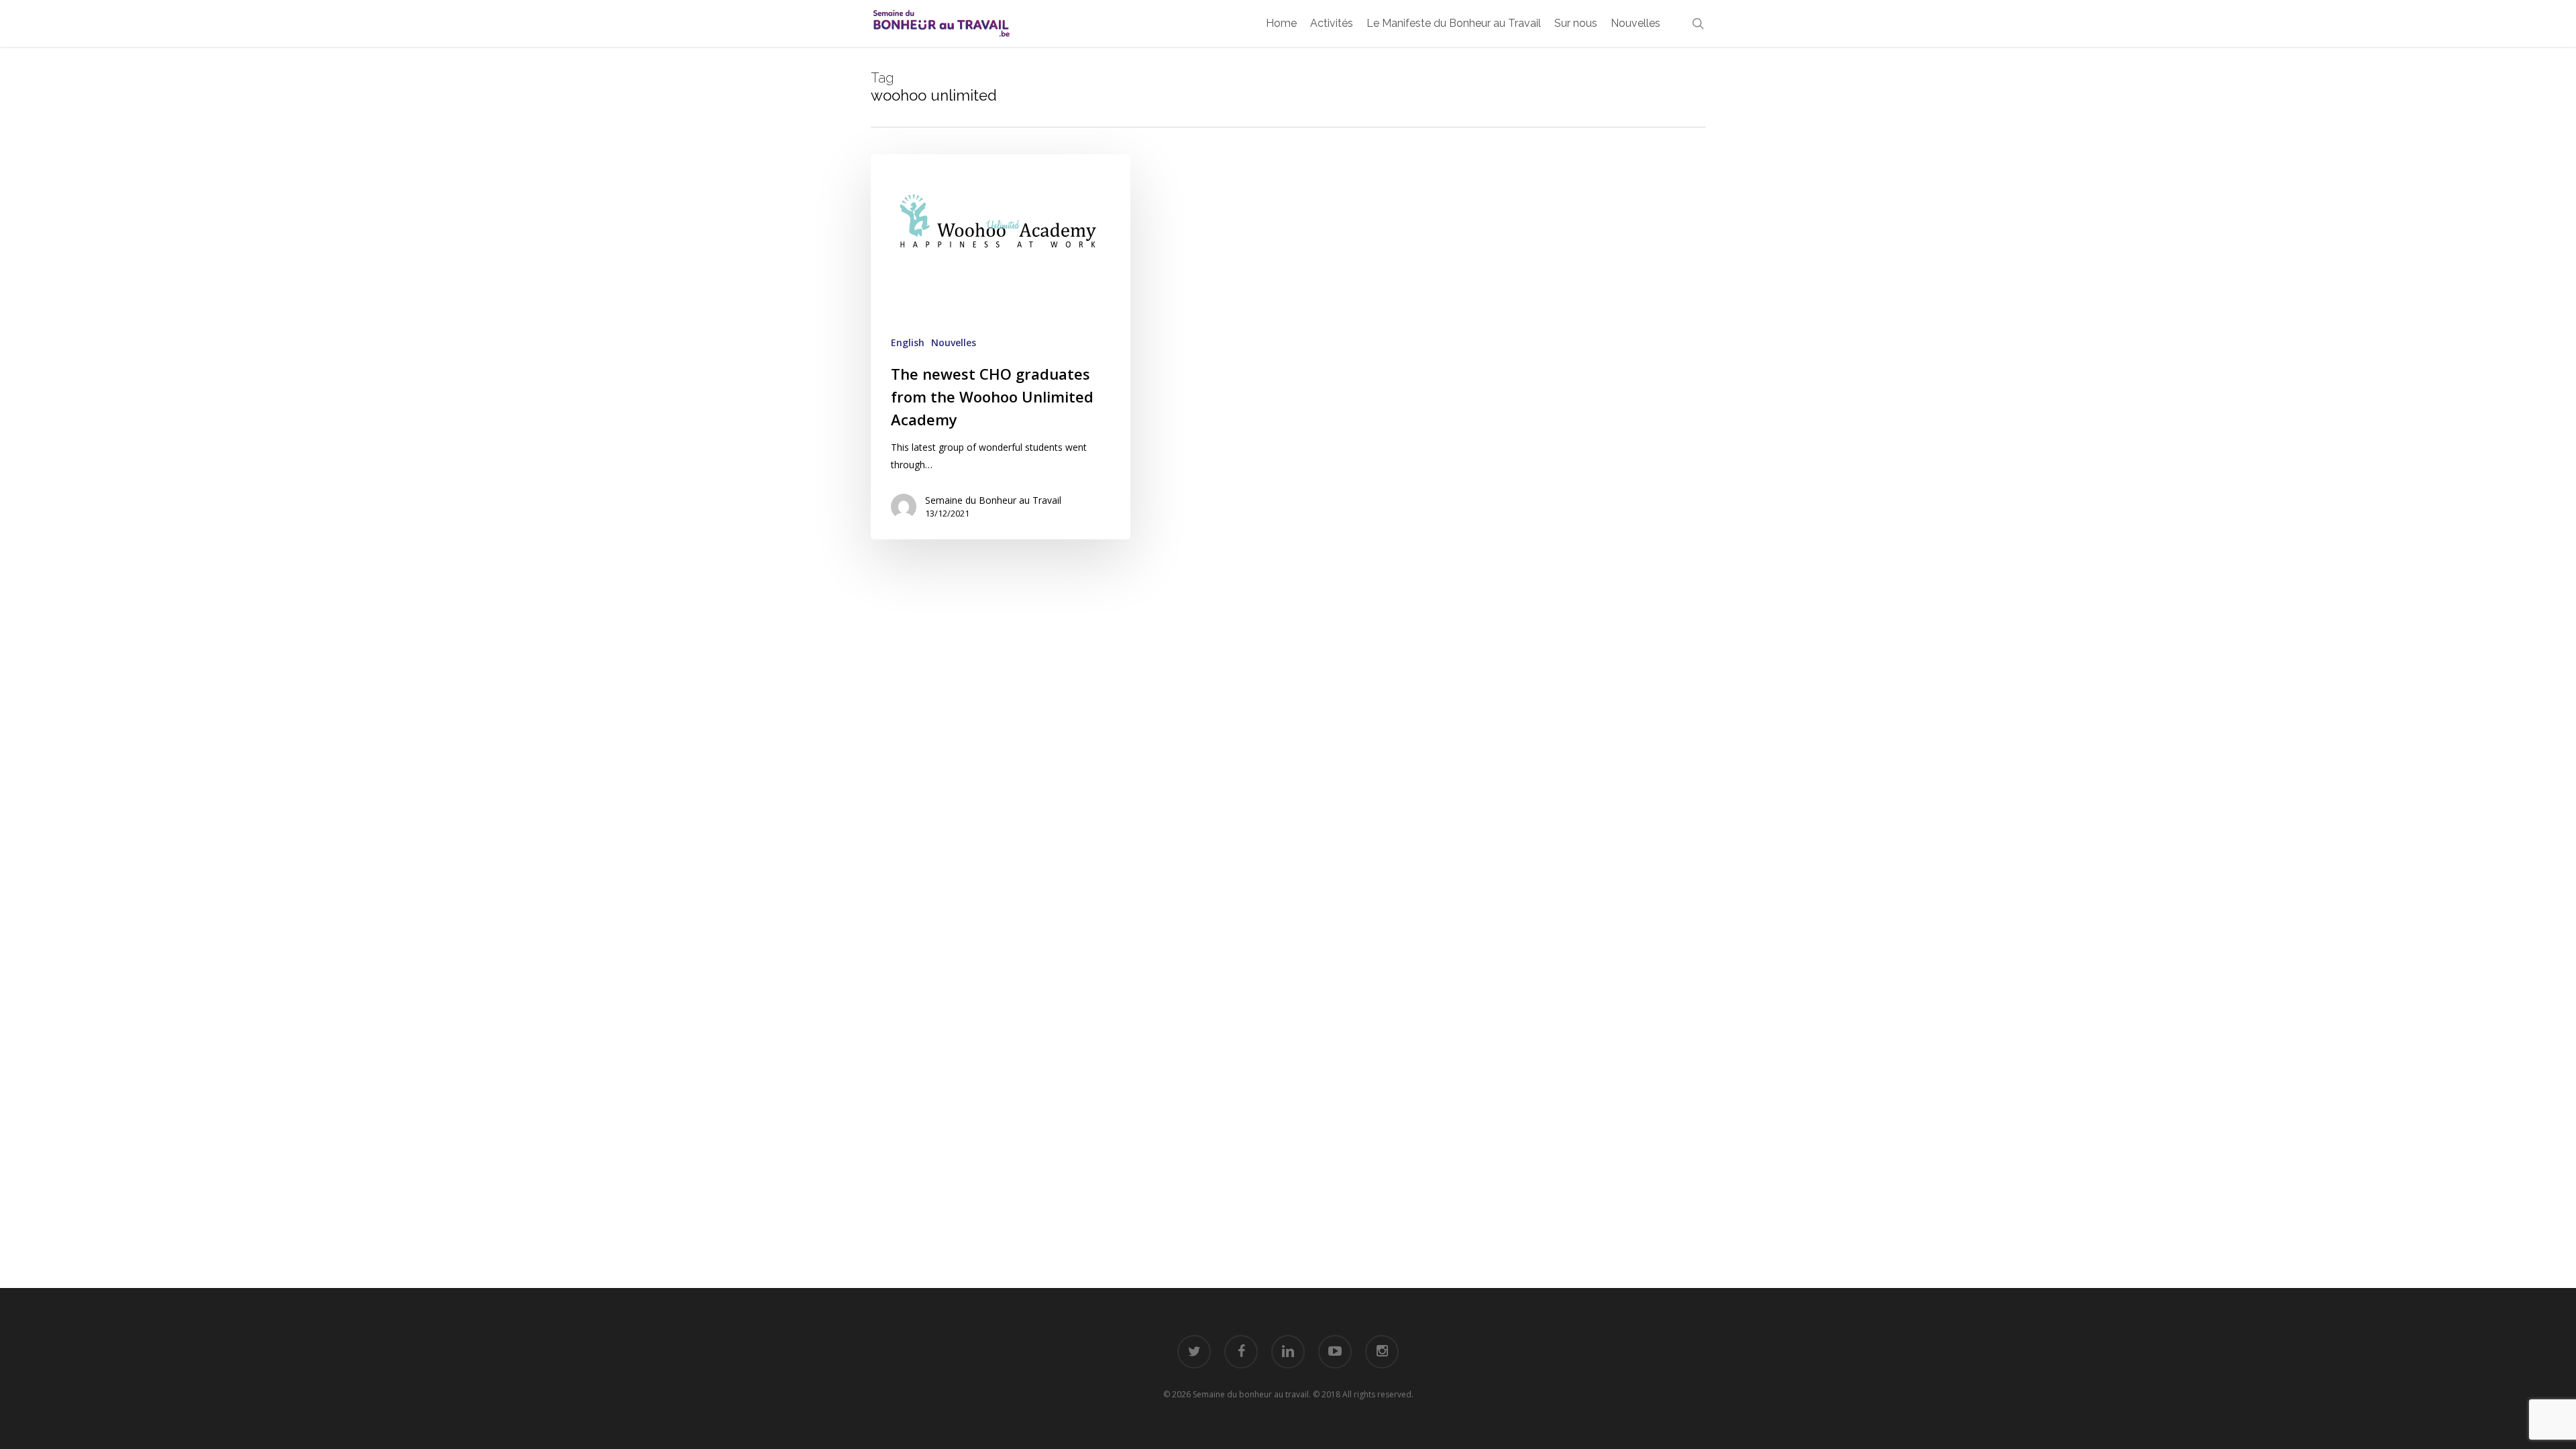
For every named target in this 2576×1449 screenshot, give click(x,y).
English (908, 342)
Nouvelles (954, 342)
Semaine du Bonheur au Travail (993, 500)
